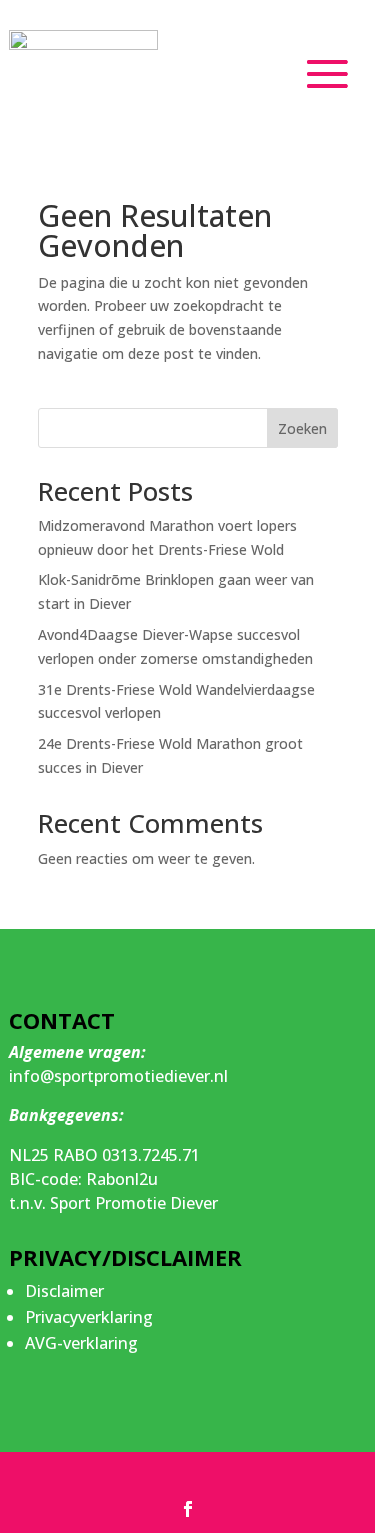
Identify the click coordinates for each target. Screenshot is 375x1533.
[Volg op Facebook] (188, 1509)
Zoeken (302, 428)
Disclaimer (64, 1291)
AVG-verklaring (81, 1343)
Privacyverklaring (89, 1317)
